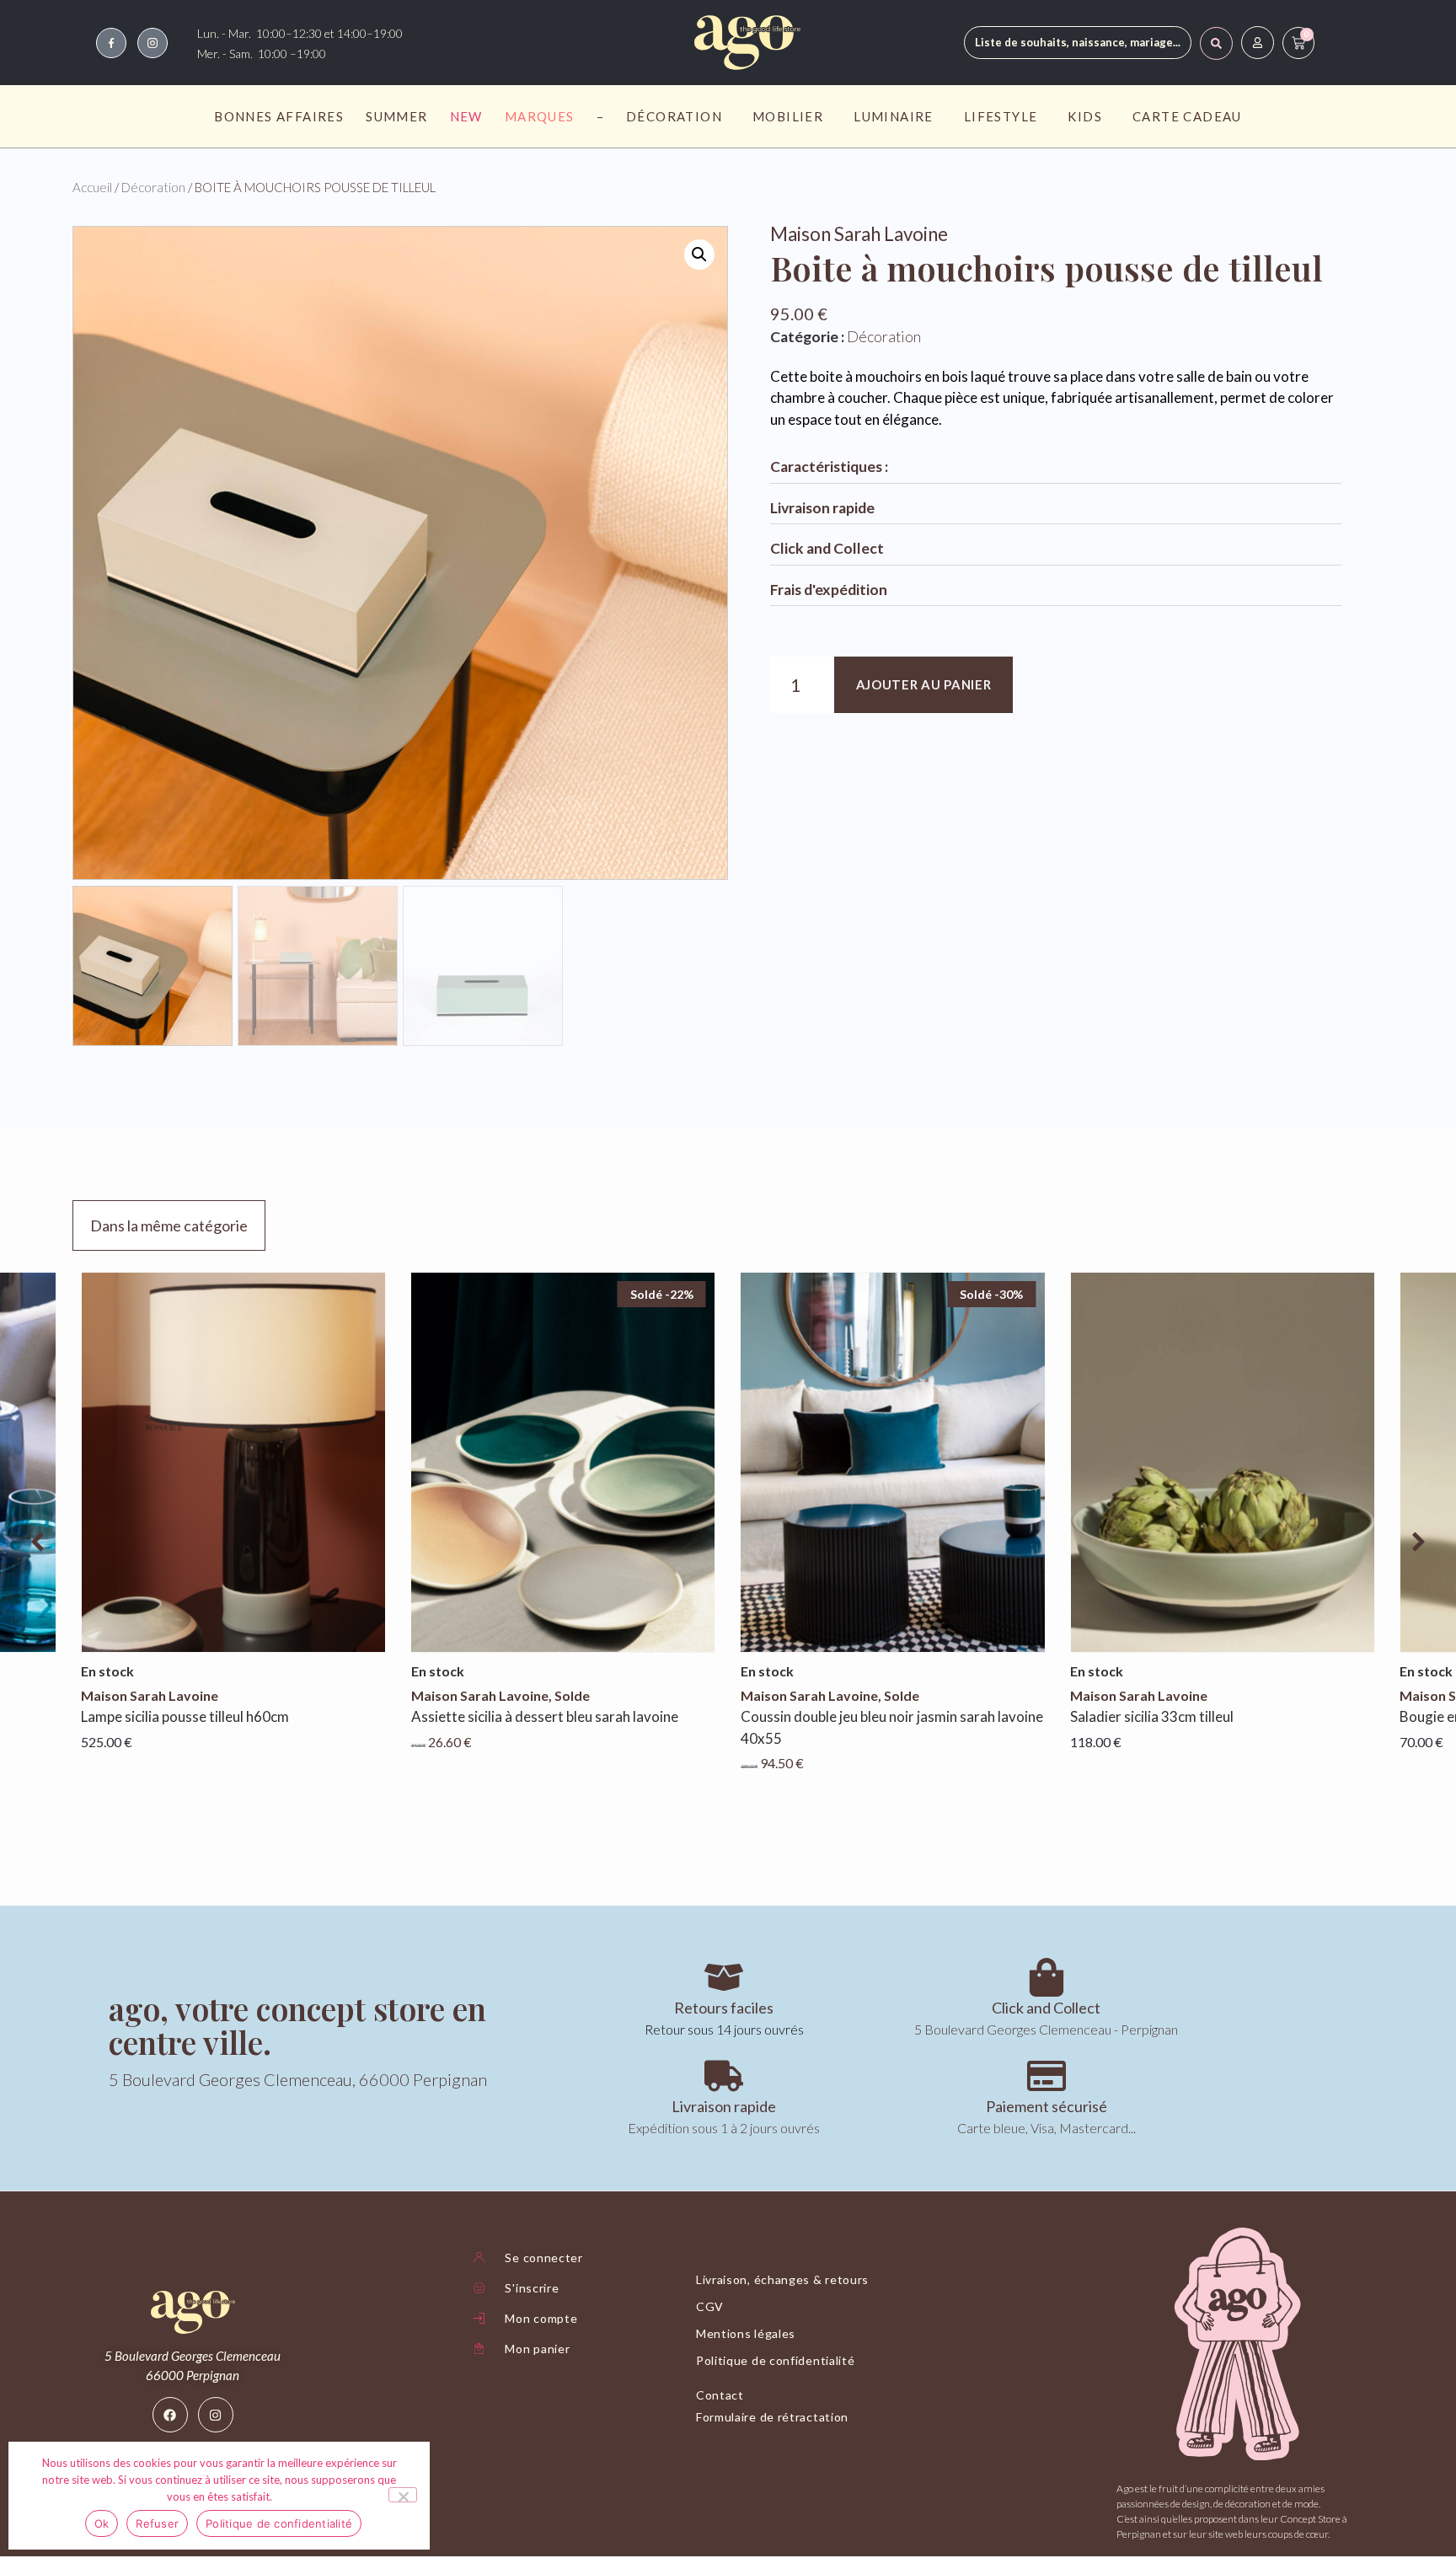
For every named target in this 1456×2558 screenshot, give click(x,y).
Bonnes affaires (279, 116)
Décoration (674, 116)
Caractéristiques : (829, 467)
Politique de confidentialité (279, 2523)
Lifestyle (1001, 116)
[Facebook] (170, 2415)
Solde (572, 1695)
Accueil (92, 187)
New (466, 116)
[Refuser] (403, 2495)
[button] (699, 255)
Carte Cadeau (1187, 116)
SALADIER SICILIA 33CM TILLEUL (1152, 1716)
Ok (102, 2523)
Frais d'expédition (829, 590)
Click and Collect (827, 548)
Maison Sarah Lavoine (859, 234)
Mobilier (788, 116)
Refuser (157, 2523)
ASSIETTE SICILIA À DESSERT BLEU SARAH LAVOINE (545, 1716)
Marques (540, 116)
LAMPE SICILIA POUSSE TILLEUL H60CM (185, 1716)
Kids (1085, 116)
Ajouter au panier (924, 684)
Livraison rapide (822, 508)
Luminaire (894, 116)
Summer (396, 116)
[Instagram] (216, 2415)
